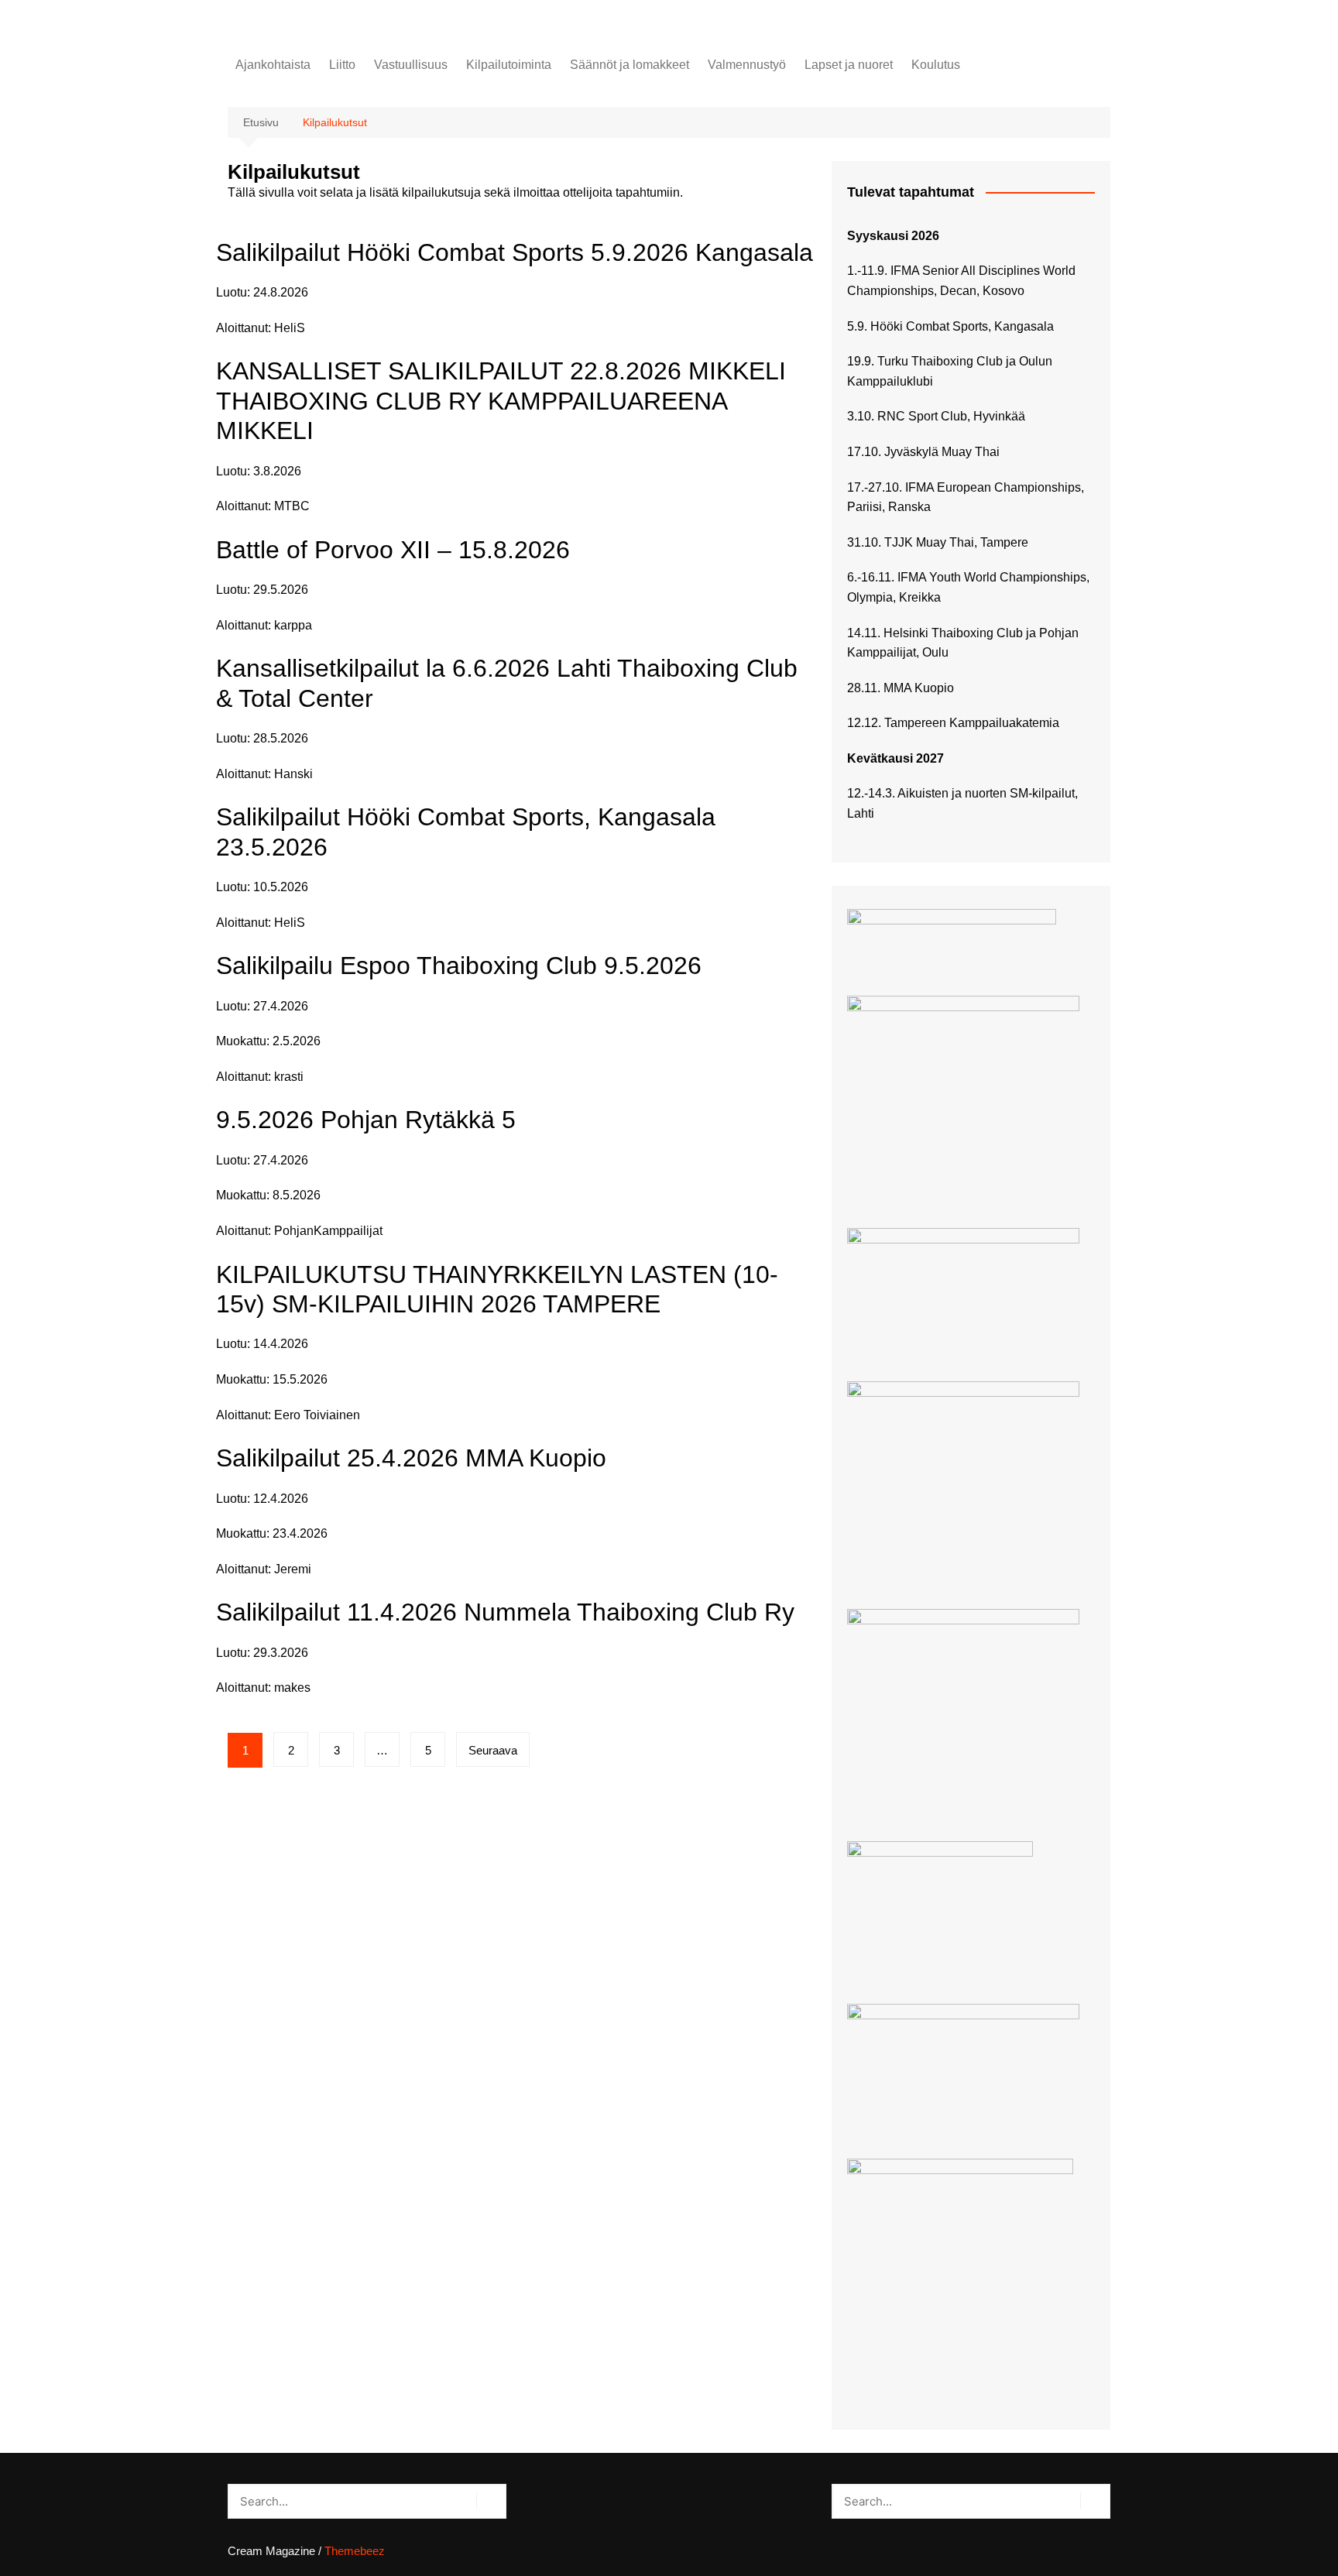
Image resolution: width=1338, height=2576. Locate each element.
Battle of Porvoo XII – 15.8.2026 (393, 550)
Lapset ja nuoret (849, 65)
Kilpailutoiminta (509, 65)
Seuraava (493, 1750)
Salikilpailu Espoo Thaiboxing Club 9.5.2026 (459, 966)
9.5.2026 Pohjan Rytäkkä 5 (366, 1120)
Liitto (342, 65)
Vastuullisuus (411, 65)
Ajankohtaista (273, 65)
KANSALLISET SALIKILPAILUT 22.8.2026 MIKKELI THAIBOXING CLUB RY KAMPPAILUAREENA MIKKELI (501, 401)
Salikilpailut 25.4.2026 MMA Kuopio (411, 1458)
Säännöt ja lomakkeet (630, 65)
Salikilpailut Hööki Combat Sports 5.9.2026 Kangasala (515, 252)
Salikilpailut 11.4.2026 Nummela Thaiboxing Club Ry (505, 1612)
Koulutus (936, 65)
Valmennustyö (747, 65)
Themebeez (355, 2551)
